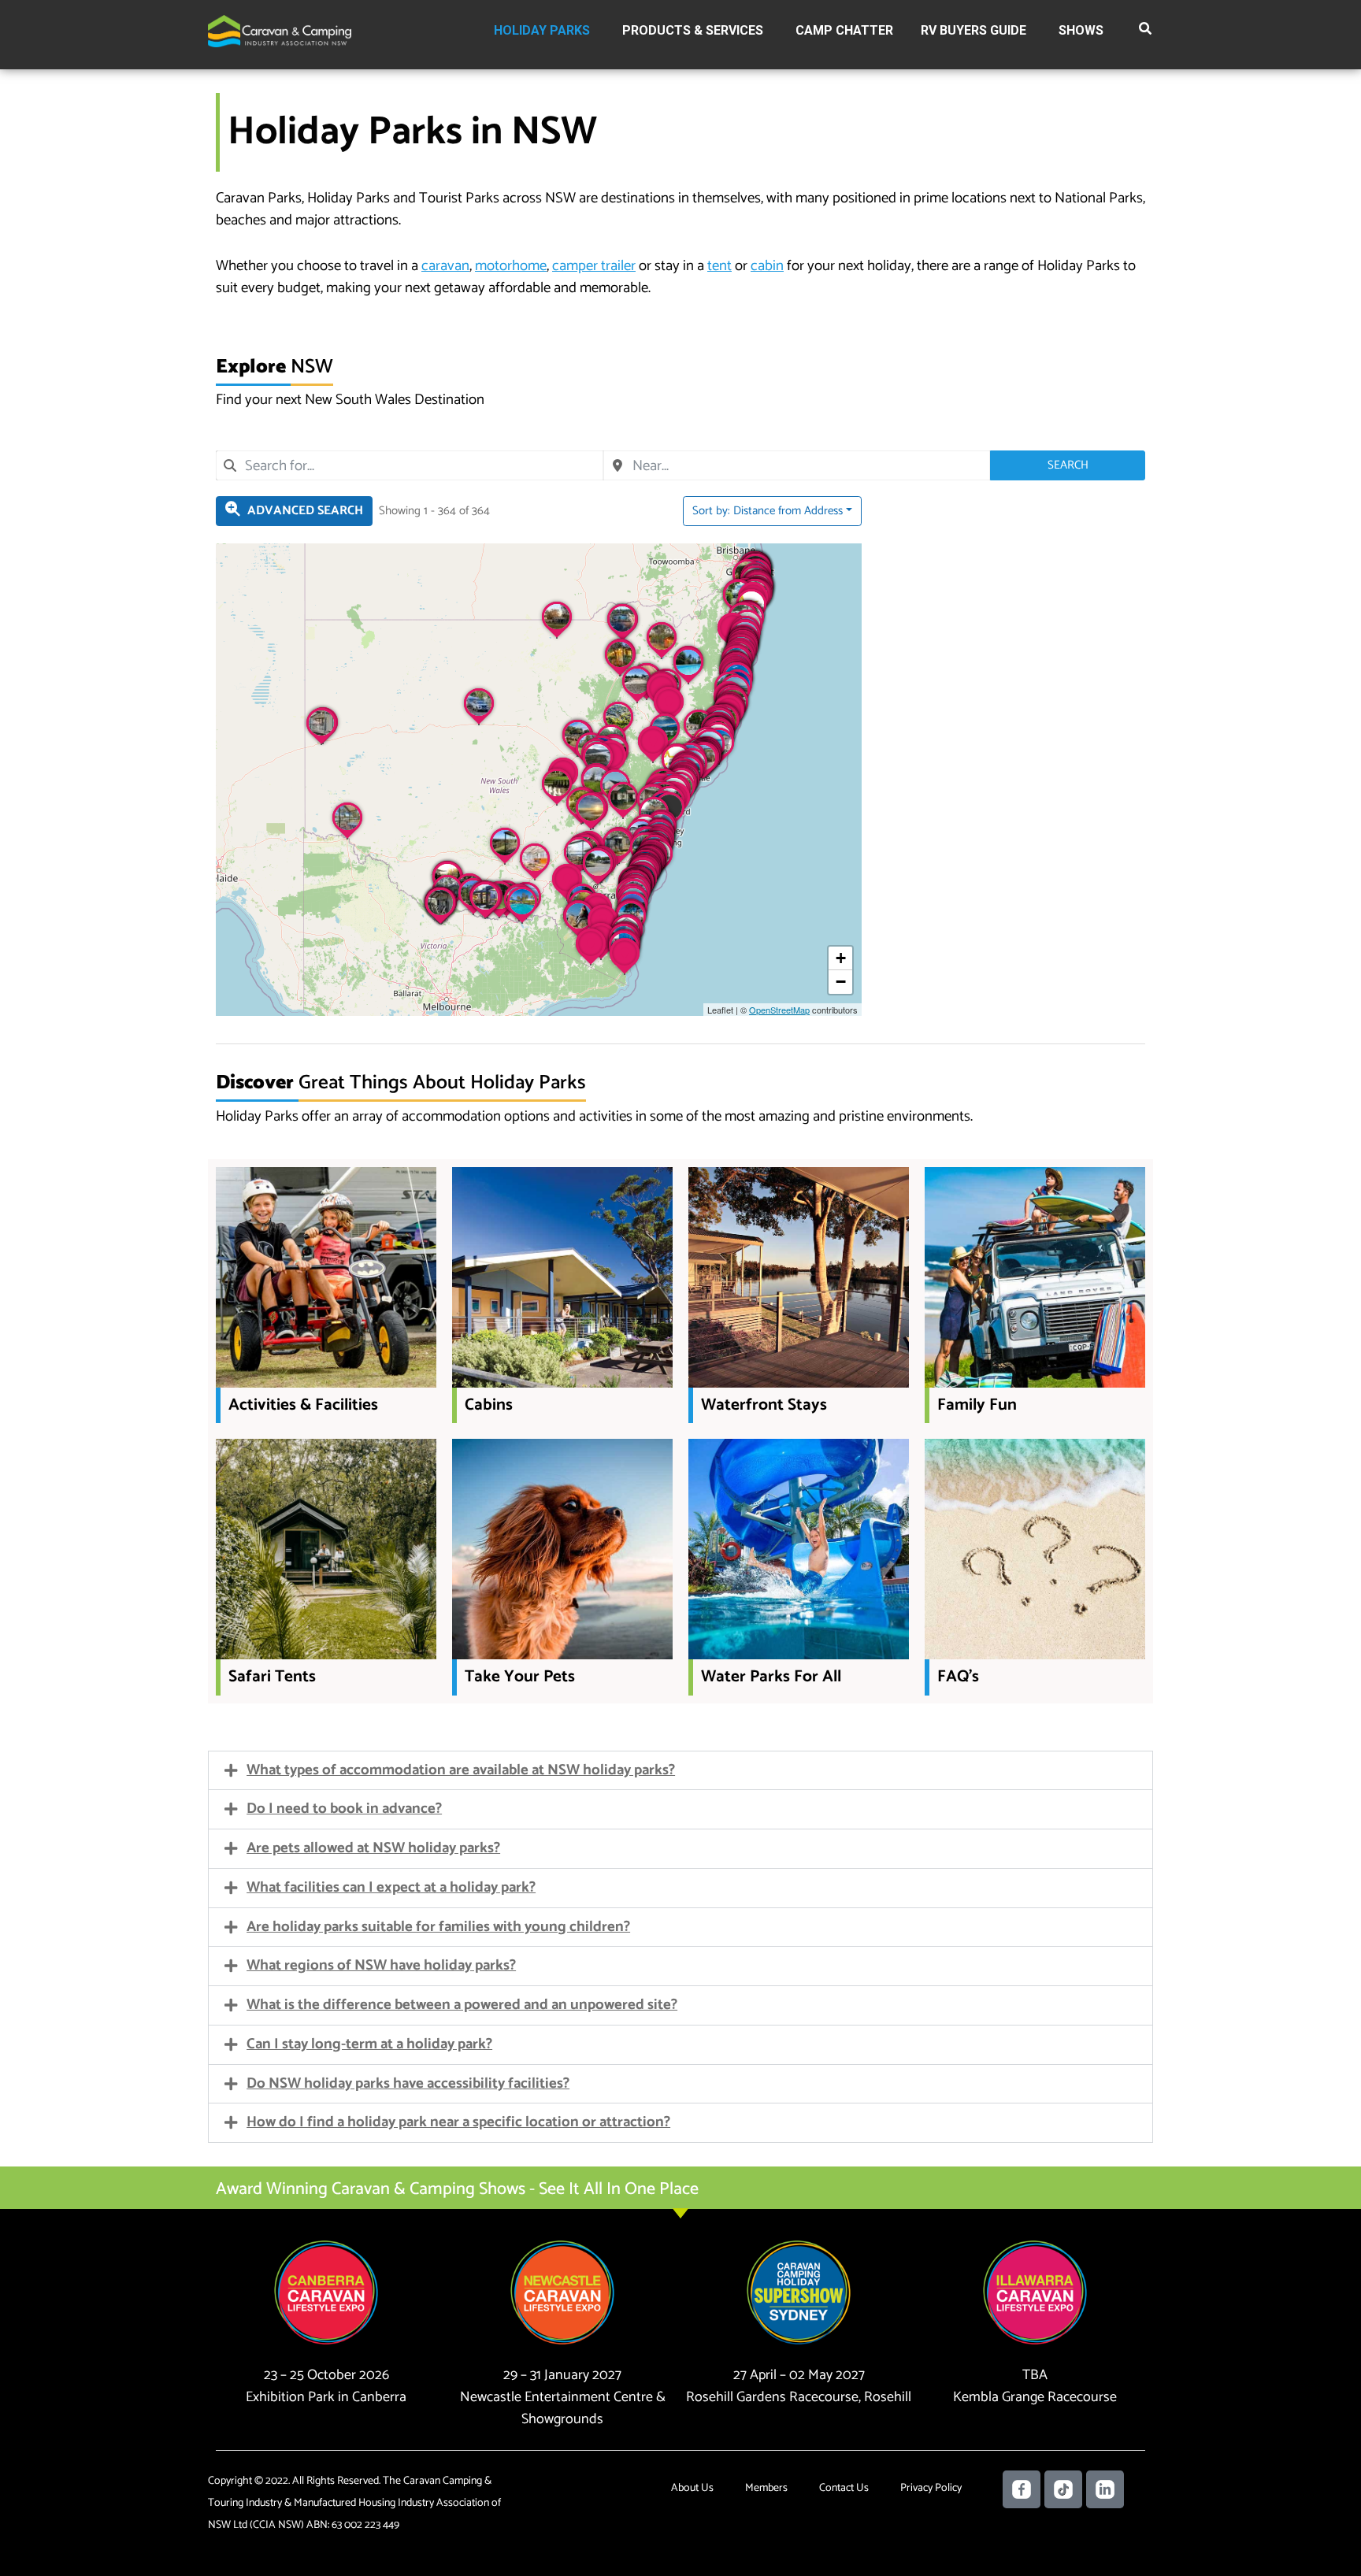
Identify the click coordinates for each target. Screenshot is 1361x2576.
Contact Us (844, 2488)
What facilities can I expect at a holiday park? (391, 1887)
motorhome (511, 266)
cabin (767, 266)
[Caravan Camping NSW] (280, 30)
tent (719, 266)
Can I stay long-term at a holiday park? (369, 2044)
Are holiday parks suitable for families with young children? (438, 1927)
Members (766, 2488)
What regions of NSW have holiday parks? (381, 1965)
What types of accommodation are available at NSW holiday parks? (461, 1770)
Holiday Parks (542, 30)
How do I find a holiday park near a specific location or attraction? (458, 2122)
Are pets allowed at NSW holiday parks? (373, 1848)
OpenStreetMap (779, 1010)
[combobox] (410, 465)
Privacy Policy (931, 2488)
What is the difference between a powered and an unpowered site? (462, 2005)
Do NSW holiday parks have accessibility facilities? (408, 2083)
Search (1068, 465)
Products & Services (693, 30)
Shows (1081, 30)
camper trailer (594, 266)
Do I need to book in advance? (344, 1809)
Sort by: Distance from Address (768, 511)
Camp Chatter (844, 30)
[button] (1146, 32)
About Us (692, 2488)
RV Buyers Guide (973, 30)
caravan (445, 266)
